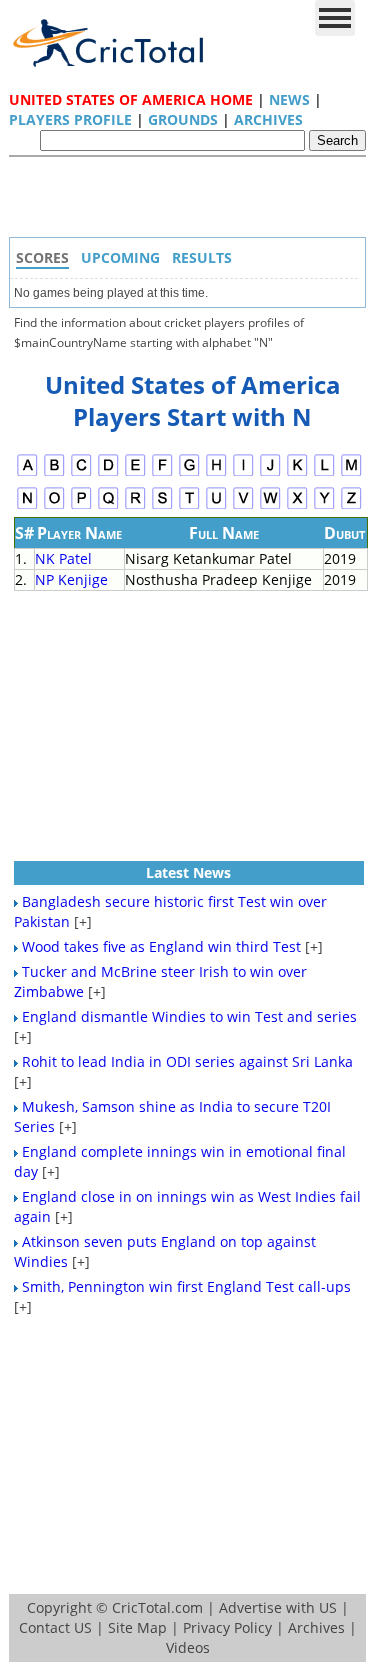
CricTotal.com (157, 1607)
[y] (324, 506)
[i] (243, 473)
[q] (108, 506)
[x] (297, 506)
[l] (324, 473)
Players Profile (70, 119)
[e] (135, 473)
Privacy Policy (227, 1627)
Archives (268, 119)
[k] (297, 473)
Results (202, 257)
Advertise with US (278, 1607)
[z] (351, 506)
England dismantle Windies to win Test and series (189, 1016)
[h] (216, 473)
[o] (54, 506)
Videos (188, 1647)
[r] (135, 506)
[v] (243, 506)
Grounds (183, 119)
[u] (216, 506)
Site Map (137, 1627)
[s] (162, 506)
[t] (189, 506)
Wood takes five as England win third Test (161, 946)
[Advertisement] (193, 202)
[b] (54, 473)
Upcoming (120, 257)
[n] (27, 506)
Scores (42, 257)
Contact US (55, 1627)
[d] (108, 473)
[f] (162, 473)
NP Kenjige (71, 579)
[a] (27, 473)
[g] (189, 473)
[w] (270, 506)
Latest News (188, 872)
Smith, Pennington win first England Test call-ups (186, 1286)
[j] (270, 473)
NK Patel (63, 558)
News (289, 99)
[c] (81, 473)
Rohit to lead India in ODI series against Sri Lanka (187, 1061)
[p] (81, 506)
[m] (351, 473)
